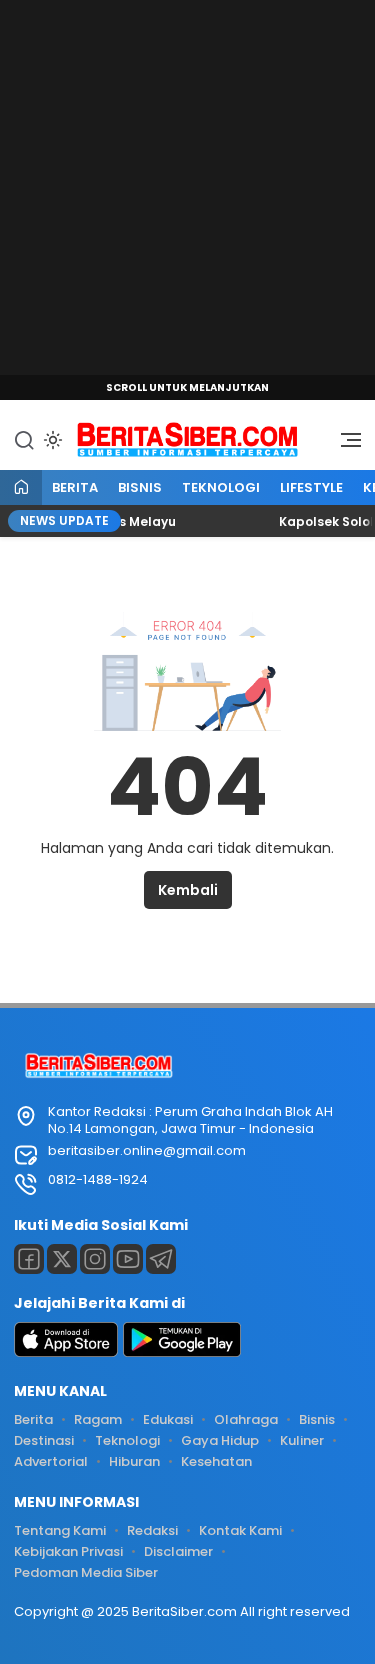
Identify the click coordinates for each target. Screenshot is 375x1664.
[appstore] (66, 1352)
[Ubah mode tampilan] (51, 440)
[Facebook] (29, 1259)
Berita (75, 487)
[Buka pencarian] (24, 439)
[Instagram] (95, 1259)
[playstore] (182, 1352)
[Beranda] (21, 488)
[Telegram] (161, 1259)
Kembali (188, 890)
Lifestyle (311, 487)
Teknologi (221, 487)
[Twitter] (62, 1259)
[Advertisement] (187, 187)
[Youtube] (128, 1259)
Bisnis (140, 487)
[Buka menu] (344, 445)
